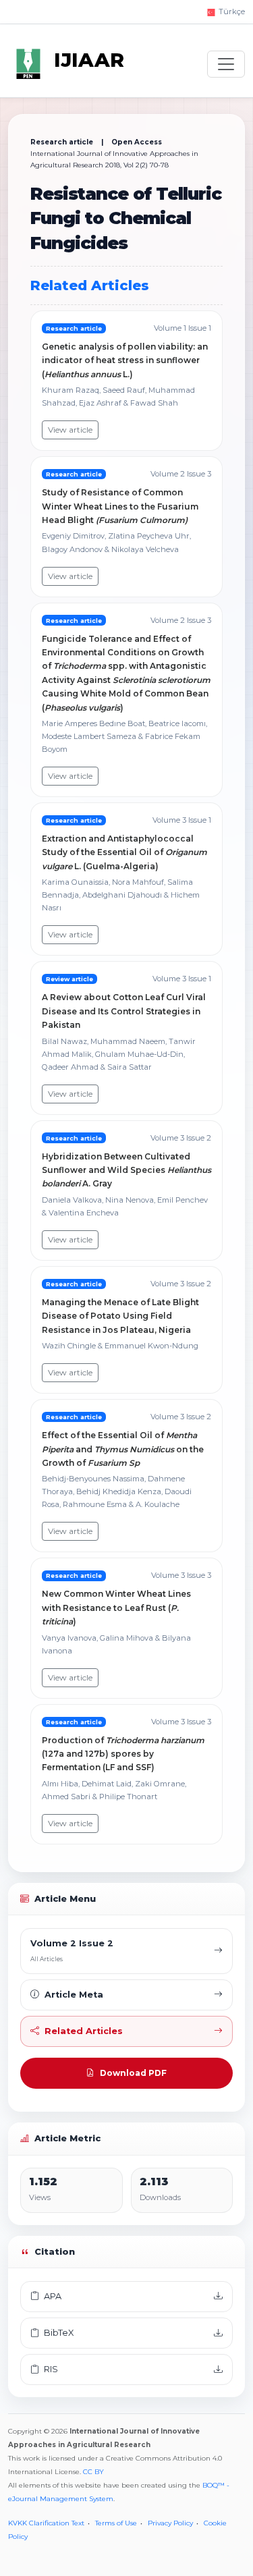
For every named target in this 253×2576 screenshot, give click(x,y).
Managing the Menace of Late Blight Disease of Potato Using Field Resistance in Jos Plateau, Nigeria (120, 1316)
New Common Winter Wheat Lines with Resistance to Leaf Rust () (116, 1608)
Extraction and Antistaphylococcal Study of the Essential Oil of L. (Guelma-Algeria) (124, 852)
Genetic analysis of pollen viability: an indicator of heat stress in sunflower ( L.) (125, 360)
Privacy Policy (170, 2523)
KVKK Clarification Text (46, 2523)
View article (70, 430)
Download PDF (133, 2073)
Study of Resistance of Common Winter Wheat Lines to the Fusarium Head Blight (120, 506)
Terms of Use (116, 2523)
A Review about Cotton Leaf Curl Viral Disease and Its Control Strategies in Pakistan (124, 1011)
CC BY (93, 2472)
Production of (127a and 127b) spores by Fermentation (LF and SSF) (123, 1754)
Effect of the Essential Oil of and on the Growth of (123, 1449)
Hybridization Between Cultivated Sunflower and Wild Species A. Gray (126, 1170)
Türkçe (231, 11)
